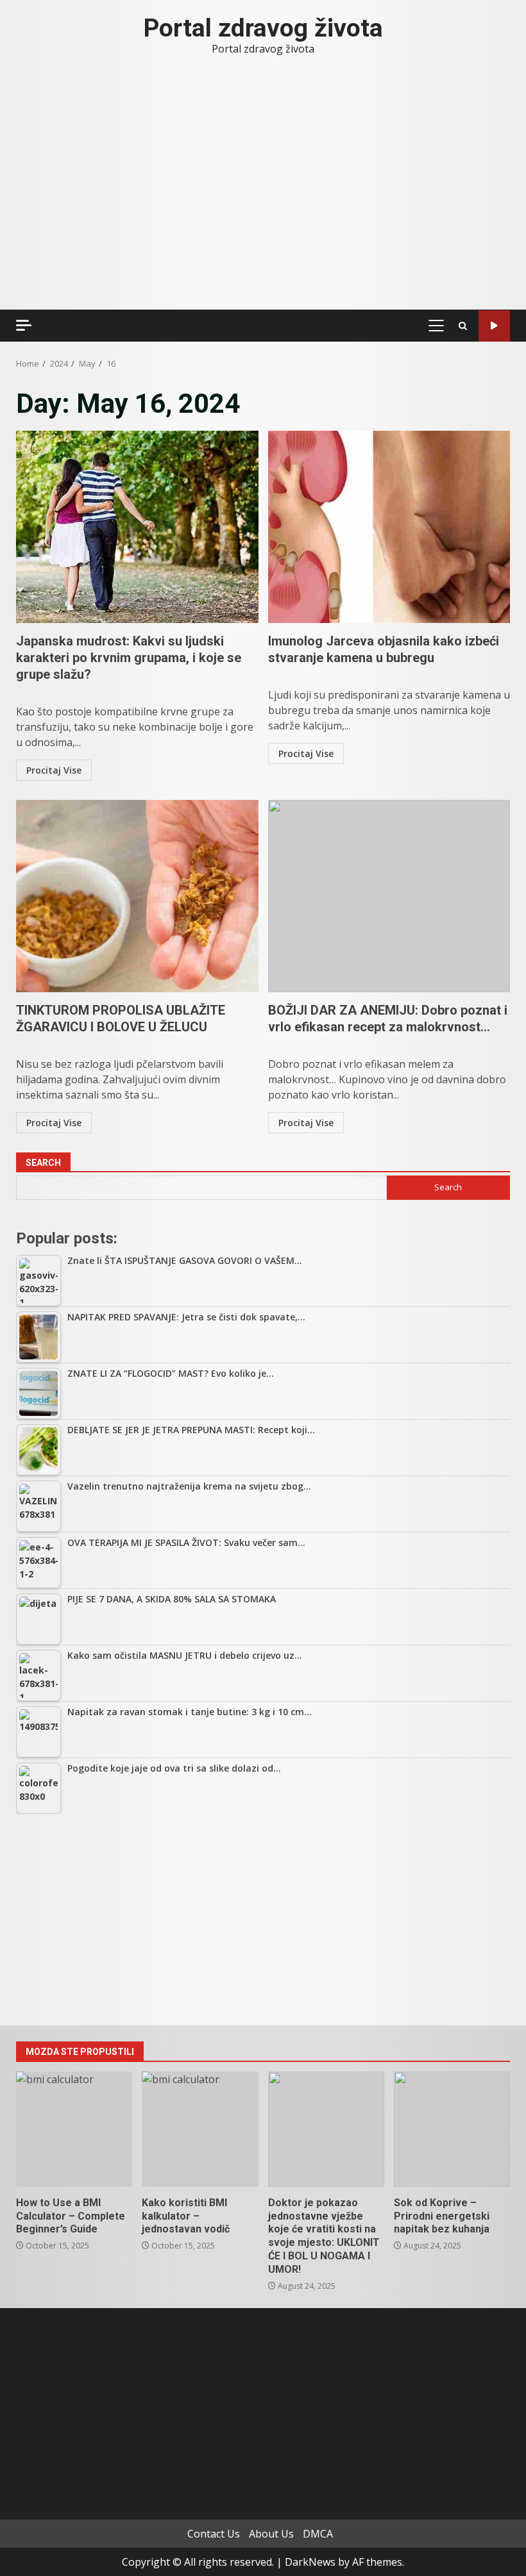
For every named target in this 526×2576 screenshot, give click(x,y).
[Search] (463, 326)
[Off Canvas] (24, 325)
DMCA (318, 2534)
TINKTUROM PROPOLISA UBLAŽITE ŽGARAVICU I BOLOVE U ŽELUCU (137, 896)
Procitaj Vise (54, 770)
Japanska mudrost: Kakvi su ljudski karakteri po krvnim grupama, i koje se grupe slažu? (137, 527)
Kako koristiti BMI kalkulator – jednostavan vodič (200, 2129)
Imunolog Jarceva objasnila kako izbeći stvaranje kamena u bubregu (389, 527)
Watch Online (494, 326)
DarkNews (310, 2562)
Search (43, 1163)
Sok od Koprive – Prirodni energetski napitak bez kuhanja (452, 2129)
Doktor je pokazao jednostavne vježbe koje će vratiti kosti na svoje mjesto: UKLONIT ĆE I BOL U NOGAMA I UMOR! (326, 2129)
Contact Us (214, 2534)
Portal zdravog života (263, 28)
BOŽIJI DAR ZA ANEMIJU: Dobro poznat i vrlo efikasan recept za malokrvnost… (389, 896)
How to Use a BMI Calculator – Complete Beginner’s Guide (74, 2129)
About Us (271, 2534)
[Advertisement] (263, 1920)
